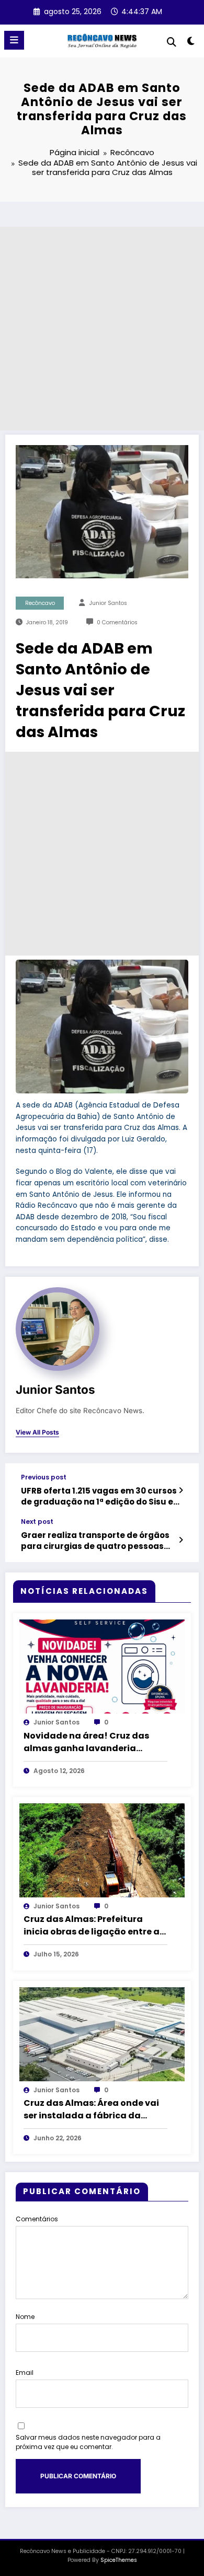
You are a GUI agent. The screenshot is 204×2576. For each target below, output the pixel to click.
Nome (25, 2317)
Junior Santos (108, 603)
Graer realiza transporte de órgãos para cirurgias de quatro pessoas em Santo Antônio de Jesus (95, 1541)
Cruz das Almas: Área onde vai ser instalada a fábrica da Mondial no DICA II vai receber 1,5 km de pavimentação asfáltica (91, 2109)
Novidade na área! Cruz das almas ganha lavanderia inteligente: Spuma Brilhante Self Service (88, 1742)
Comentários (37, 2219)
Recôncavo (40, 603)
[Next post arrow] (181, 1540)
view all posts (37, 1432)
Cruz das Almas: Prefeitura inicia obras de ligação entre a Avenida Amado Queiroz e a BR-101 (94, 1926)
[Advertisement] (102, 329)
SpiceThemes (119, 2560)
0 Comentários (117, 622)
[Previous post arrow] (181, 1490)
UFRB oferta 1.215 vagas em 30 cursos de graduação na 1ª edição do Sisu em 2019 (101, 1496)
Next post (37, 1522)
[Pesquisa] (172, 42)
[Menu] (14, 40)
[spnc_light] (191, 43)
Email (25, 2373)
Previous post (44, 1477)
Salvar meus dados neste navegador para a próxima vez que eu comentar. (88, 2442)
